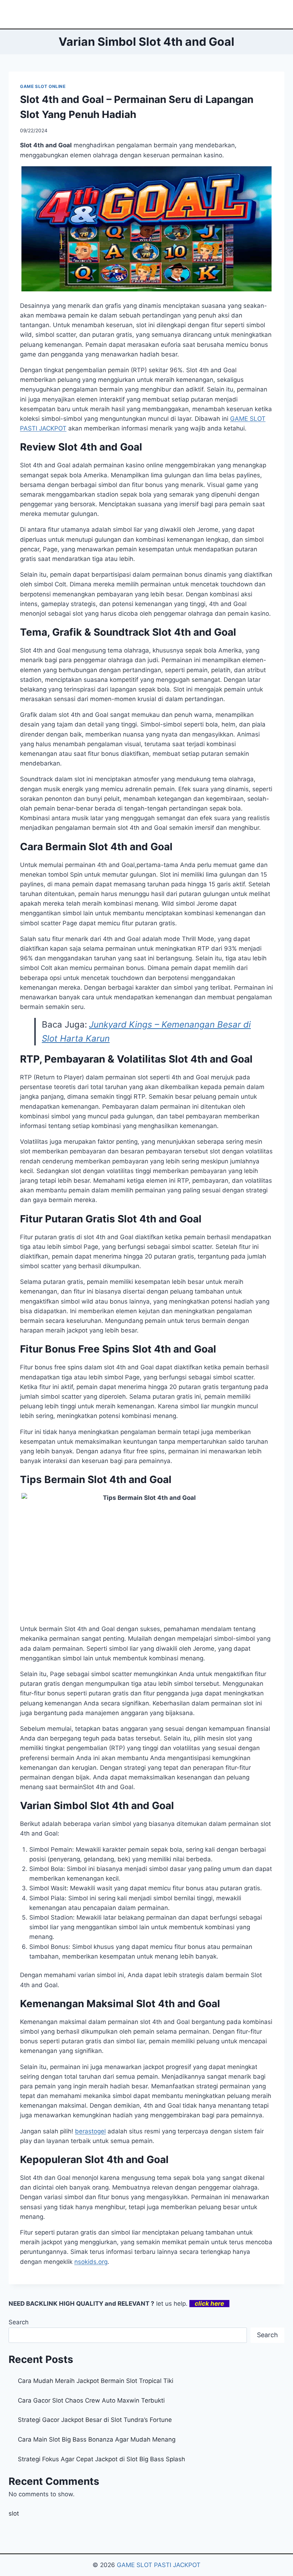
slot (14, 2513)
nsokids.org (91, 2262)
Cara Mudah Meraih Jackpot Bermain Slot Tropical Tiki (96, 2381)
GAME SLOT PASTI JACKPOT (159, 2565)
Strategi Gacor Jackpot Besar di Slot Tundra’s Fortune (95, 2420)
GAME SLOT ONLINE (43, 86)
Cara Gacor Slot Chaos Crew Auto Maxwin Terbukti (91, 2400)
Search (19, 2322)
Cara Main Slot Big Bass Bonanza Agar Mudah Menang (97, 2439)
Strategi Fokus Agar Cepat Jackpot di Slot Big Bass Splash (101, 2459)
